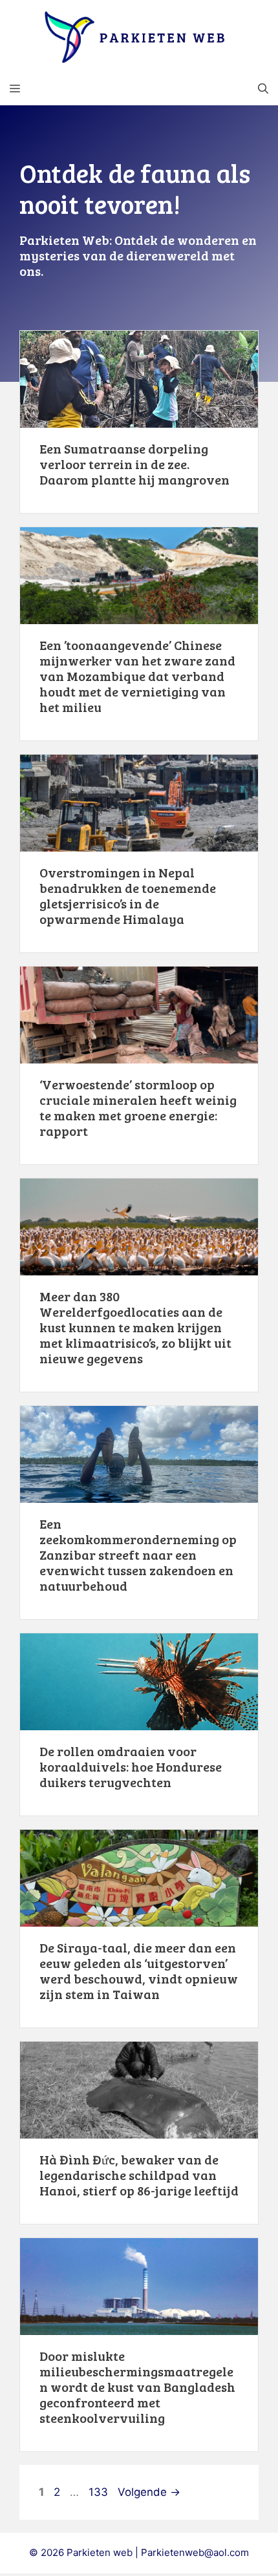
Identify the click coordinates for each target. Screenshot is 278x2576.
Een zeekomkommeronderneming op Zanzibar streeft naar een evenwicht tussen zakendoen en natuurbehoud (138, 1555)
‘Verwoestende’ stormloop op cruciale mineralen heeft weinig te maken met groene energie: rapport (138, 1107)
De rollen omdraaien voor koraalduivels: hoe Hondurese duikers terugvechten (131, 1766)
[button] (263, 89)
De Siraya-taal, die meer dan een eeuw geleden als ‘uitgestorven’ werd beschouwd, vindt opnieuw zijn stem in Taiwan (139, 1971)
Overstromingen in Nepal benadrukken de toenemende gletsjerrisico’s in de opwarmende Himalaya (128, 895)
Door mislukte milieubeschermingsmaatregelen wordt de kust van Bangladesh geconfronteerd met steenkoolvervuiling (137, 2387)
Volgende (149, 2492)
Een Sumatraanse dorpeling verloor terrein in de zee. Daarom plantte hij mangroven (134, 464)
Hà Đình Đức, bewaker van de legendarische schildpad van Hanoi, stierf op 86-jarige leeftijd (139, 2175)
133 (100, 2492)
